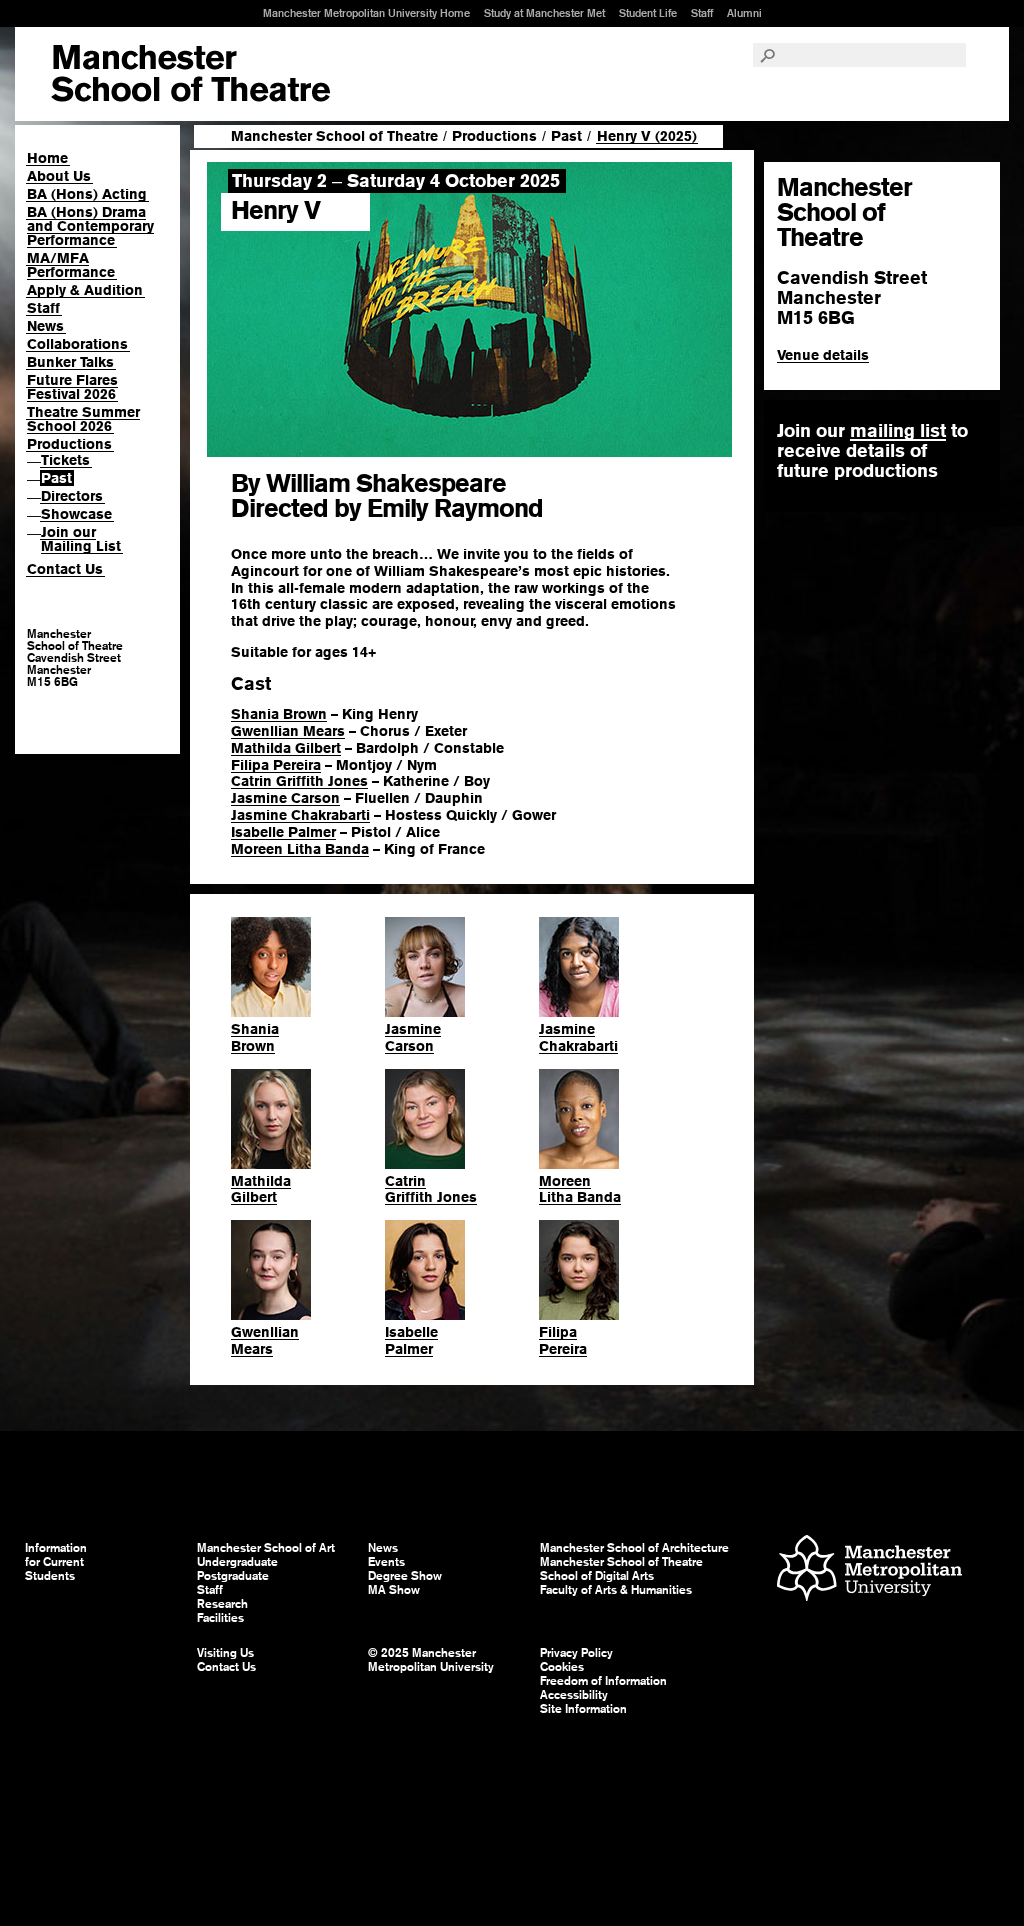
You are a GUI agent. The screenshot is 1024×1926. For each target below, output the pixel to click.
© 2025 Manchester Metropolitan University (431, 1660)
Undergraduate (237, 1562)
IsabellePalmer (411, 1340)
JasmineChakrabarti (578, 1037)
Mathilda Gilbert (286, 748)
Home (47, 158)
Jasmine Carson (285, 798)
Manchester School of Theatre (334, 136)
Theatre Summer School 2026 (83, 419)
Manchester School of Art (190, 74)
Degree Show (405, 1576)
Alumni (744, 13)
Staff (702, 13)
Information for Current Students (56, 1562)
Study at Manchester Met (544, 13)
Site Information (583, 1709)
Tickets (65, 460)
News (45, 326)
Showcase (76, 514)
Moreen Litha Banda (300, 849)
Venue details (823, 355)
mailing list (898, 430)
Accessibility (574, 1695)
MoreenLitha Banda (580, 1189)
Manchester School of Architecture (634, 1548)
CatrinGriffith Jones (431, 1189)
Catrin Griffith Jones (299, 781)
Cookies (562, 1667)
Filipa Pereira (276, 765)
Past (56, 478)
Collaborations (77, 344)
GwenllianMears (265, 1340)
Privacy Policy (576, 1653)
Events (386, 1562)
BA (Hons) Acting (87, 194)
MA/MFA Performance (71, 265)
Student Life (648, 13)
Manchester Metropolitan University (869, 1570)
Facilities (220, 1618)
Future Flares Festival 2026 (72, 387)
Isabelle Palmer (283, 832)
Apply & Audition (85, 290)
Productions (69, 444)
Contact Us (65, 569)
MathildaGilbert (261, 1189)
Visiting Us (225, 1653)
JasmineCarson (413, 1037)
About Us (59, 176)
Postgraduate (233, 1576)
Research (222, 1604)
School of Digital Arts (597, 1576)
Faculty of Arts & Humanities (616, 1590)
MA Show (394, 1590)
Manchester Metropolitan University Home (366, 13)
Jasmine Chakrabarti (300, 815)
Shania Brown (279, 714)
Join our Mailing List (81, 539)
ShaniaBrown (255, 1037)
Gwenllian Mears (288, 731)
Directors (72, 496)
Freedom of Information (603, 1681)
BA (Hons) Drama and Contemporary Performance (90, 226)
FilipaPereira (563, 1340)
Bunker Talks (70, 362)
